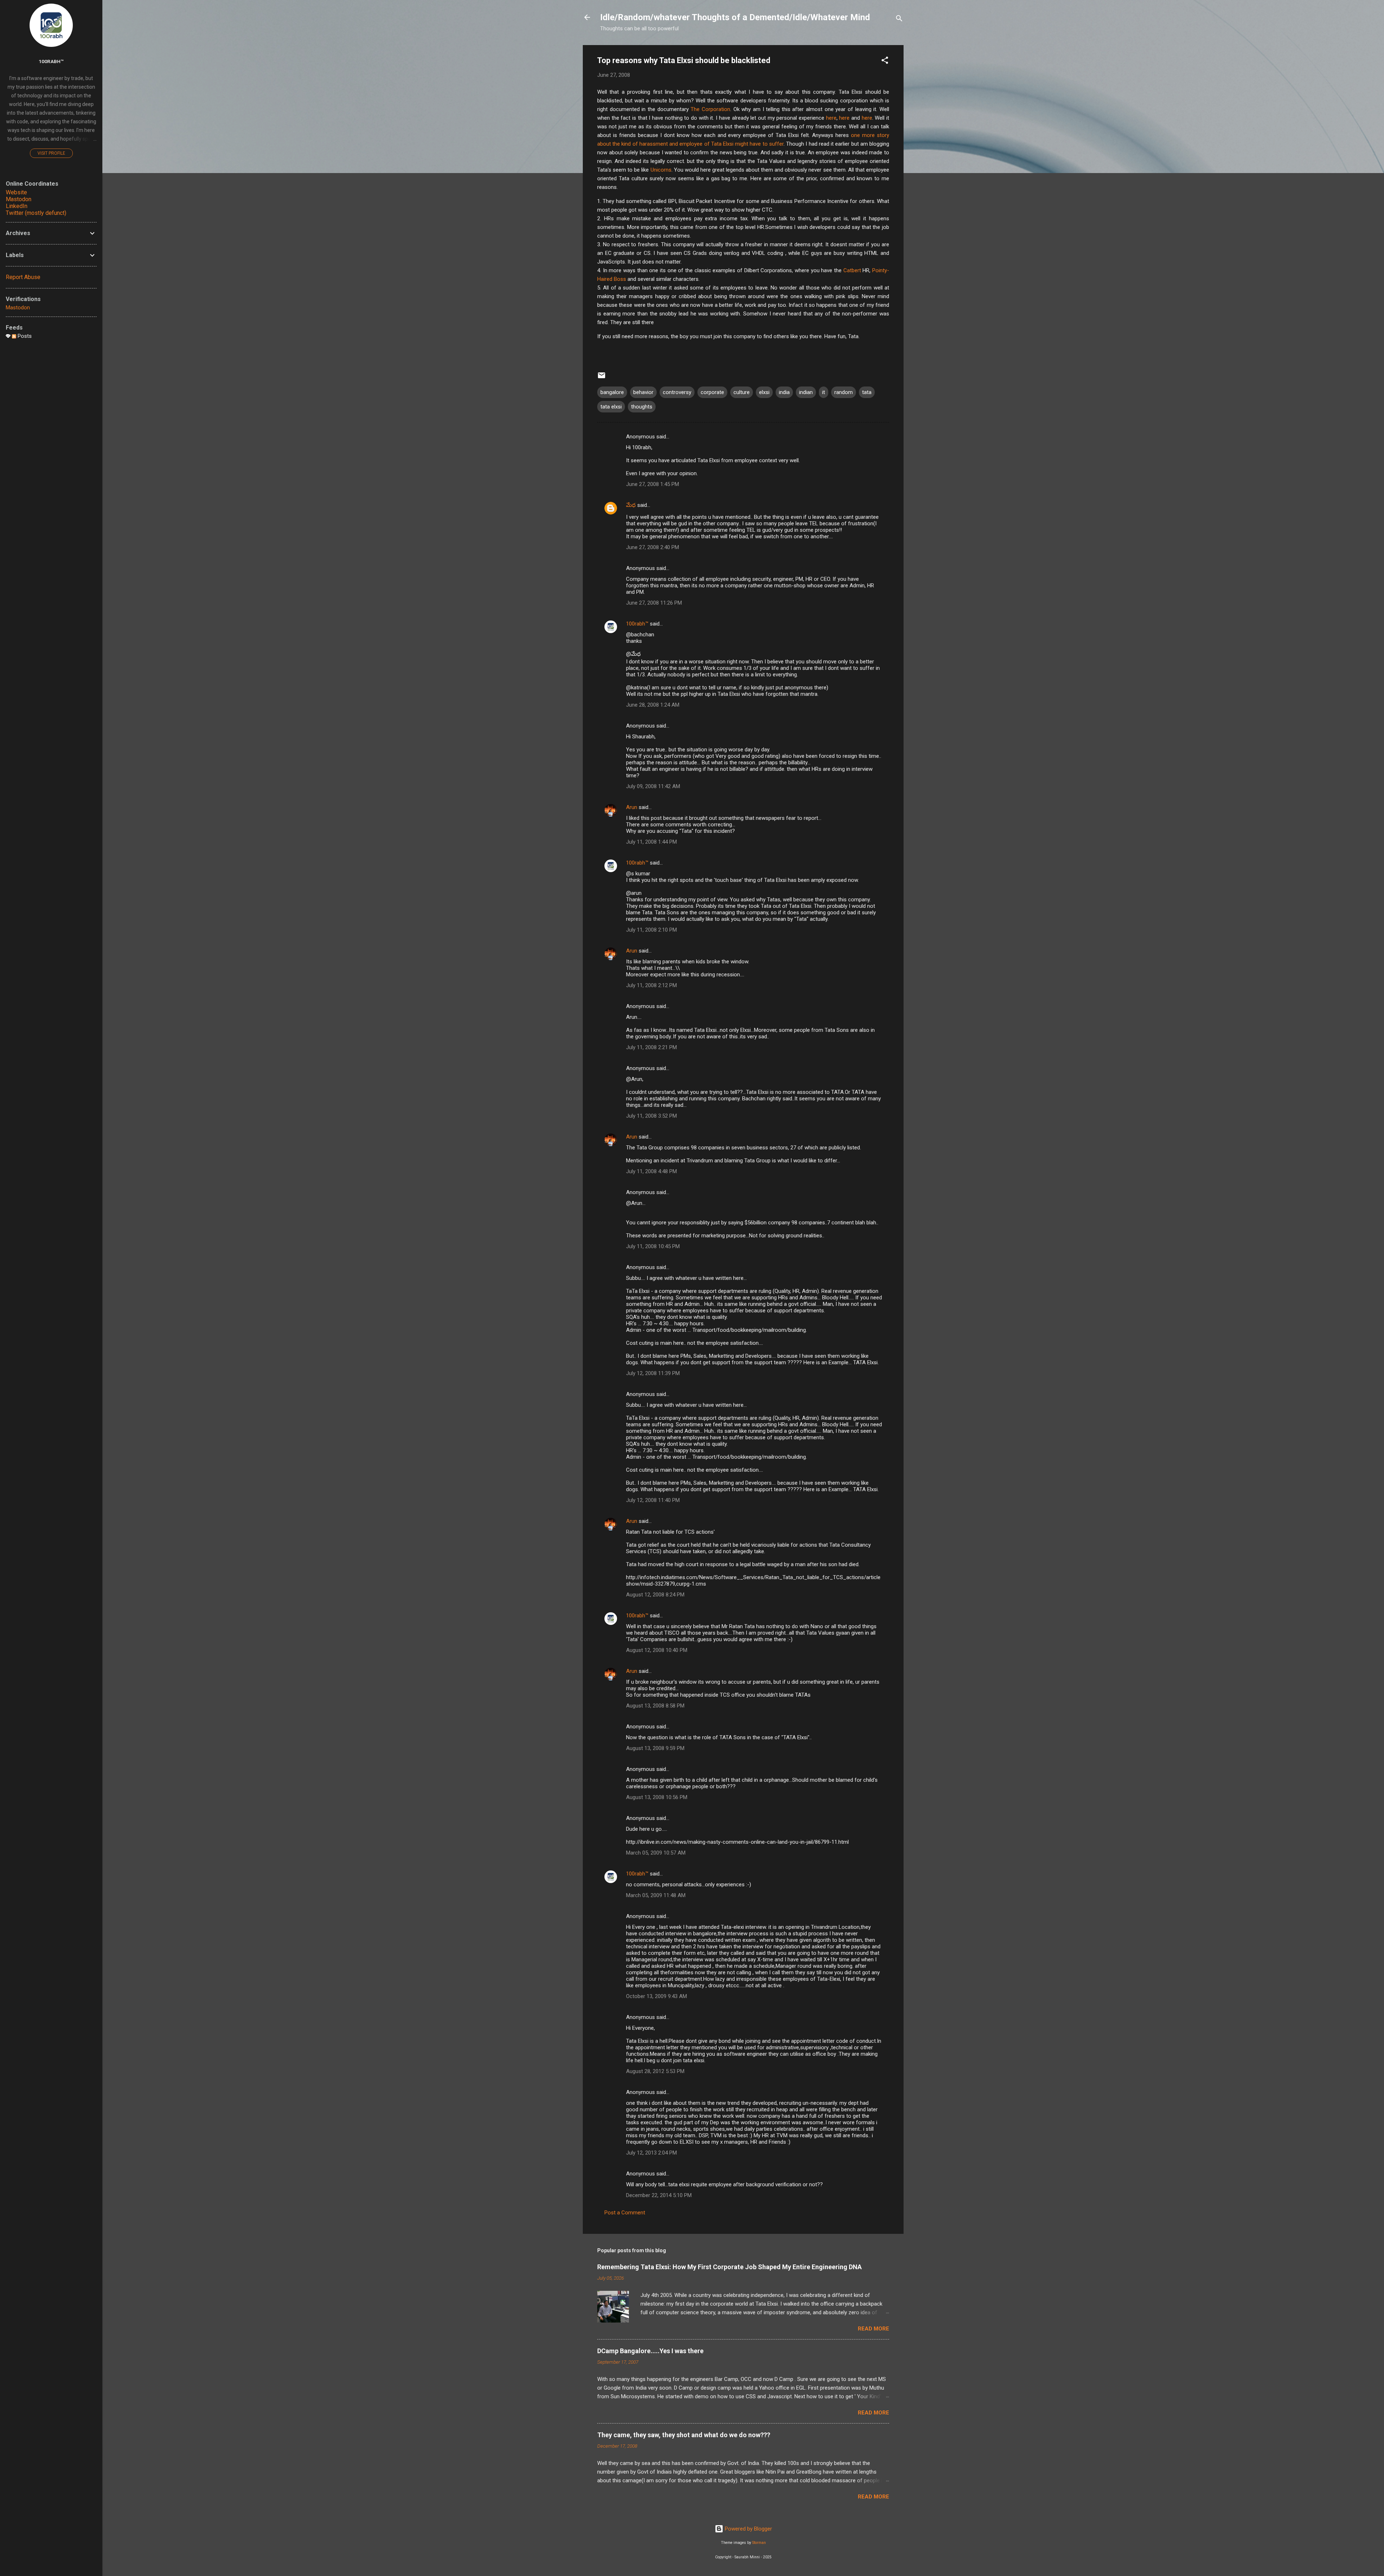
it (824, 392)
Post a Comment (625, 2213)
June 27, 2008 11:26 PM (654, 603)
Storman (759, 2543)
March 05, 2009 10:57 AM (656, 1853)
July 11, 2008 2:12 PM (651, 985)
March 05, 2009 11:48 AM (656, 1895)
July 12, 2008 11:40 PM (653, 1500)
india (784, 392)
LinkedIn (17, 206)
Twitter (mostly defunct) (36, 213)
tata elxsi (611, 407)
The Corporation (710, 109)
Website (16, 192)
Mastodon (19, 199)
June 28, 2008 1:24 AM (653, 705)
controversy (677, 392)
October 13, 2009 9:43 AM (656, 1996)
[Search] (899, 20)
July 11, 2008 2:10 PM (651, 930)
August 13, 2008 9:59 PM (655, 1748)
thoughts (642, 407)
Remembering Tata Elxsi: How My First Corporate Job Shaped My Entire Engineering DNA (729, 2267)
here (831, 118)
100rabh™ (637, 624)
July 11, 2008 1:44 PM (651, 842)
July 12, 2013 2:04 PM (651, 2153)
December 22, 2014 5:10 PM (659, 2195)
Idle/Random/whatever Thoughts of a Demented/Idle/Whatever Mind (735, 17)
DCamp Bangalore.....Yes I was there (650, 2351)
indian (806, 392)
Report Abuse (23, 277)
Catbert (852, 270)
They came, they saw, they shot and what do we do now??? (684, 2435)
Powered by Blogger (748, 2529)
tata (867, 392)
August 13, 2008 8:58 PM (655, 1706)
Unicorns (661, 170)
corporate (712, 392)
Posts (24, 336)
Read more (873, 2329)
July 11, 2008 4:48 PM (651, 1171)
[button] (885, 61)
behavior (643, 392)
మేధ (631, 505)
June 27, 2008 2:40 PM (653, 547)
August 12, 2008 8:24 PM (655, 1595)
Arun (632, 807)
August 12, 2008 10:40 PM (657, 1650)
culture (742, 392)
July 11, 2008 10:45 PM (653, 1246)
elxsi (764, 392)
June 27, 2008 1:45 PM (653, 484)
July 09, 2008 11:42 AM (653, 786)
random (844, 392)
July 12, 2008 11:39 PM (653, 1373)
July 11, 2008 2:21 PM (651, 1047)
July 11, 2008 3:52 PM (651, 1116)
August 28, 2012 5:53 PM (655, 2071)
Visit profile (51, 153)
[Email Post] (602, 378)
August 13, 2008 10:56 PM (657, 1797)
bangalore (612, 392)
